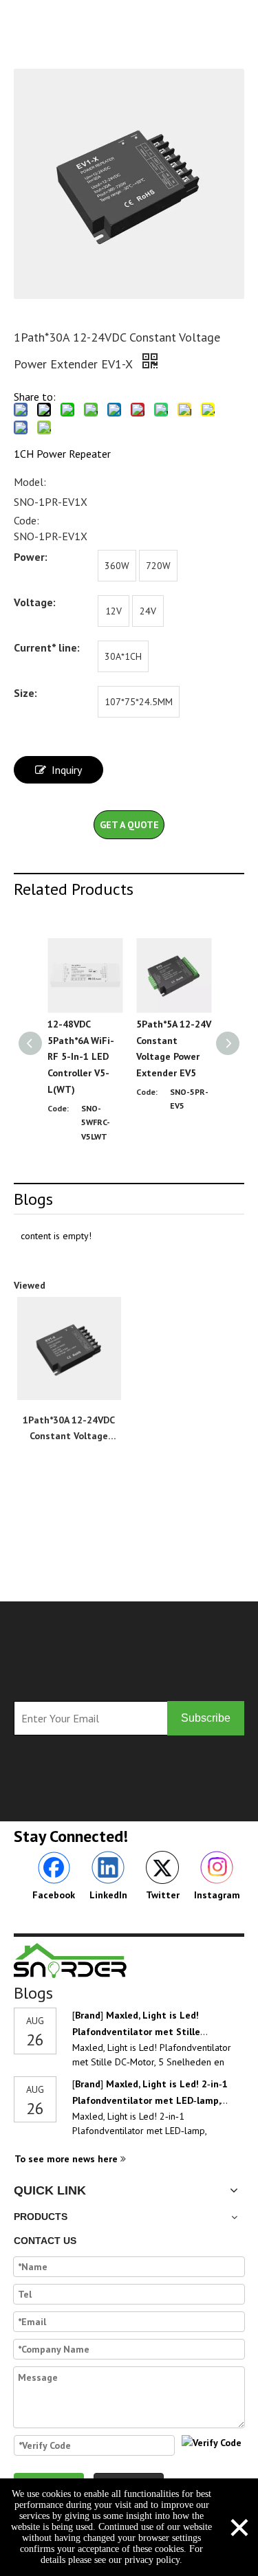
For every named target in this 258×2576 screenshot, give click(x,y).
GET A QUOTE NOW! (129, 829)
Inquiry (67, 770)
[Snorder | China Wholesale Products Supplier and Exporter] (71, 1961)
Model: (30, 482)
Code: (26, 520)
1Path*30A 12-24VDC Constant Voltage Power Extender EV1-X (69, 1429)
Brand (88, 2015)
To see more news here (67, 2159)
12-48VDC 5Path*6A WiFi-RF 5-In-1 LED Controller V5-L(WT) (81, 1057)
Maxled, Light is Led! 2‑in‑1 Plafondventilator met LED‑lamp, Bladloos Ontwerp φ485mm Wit (150, 2100)
